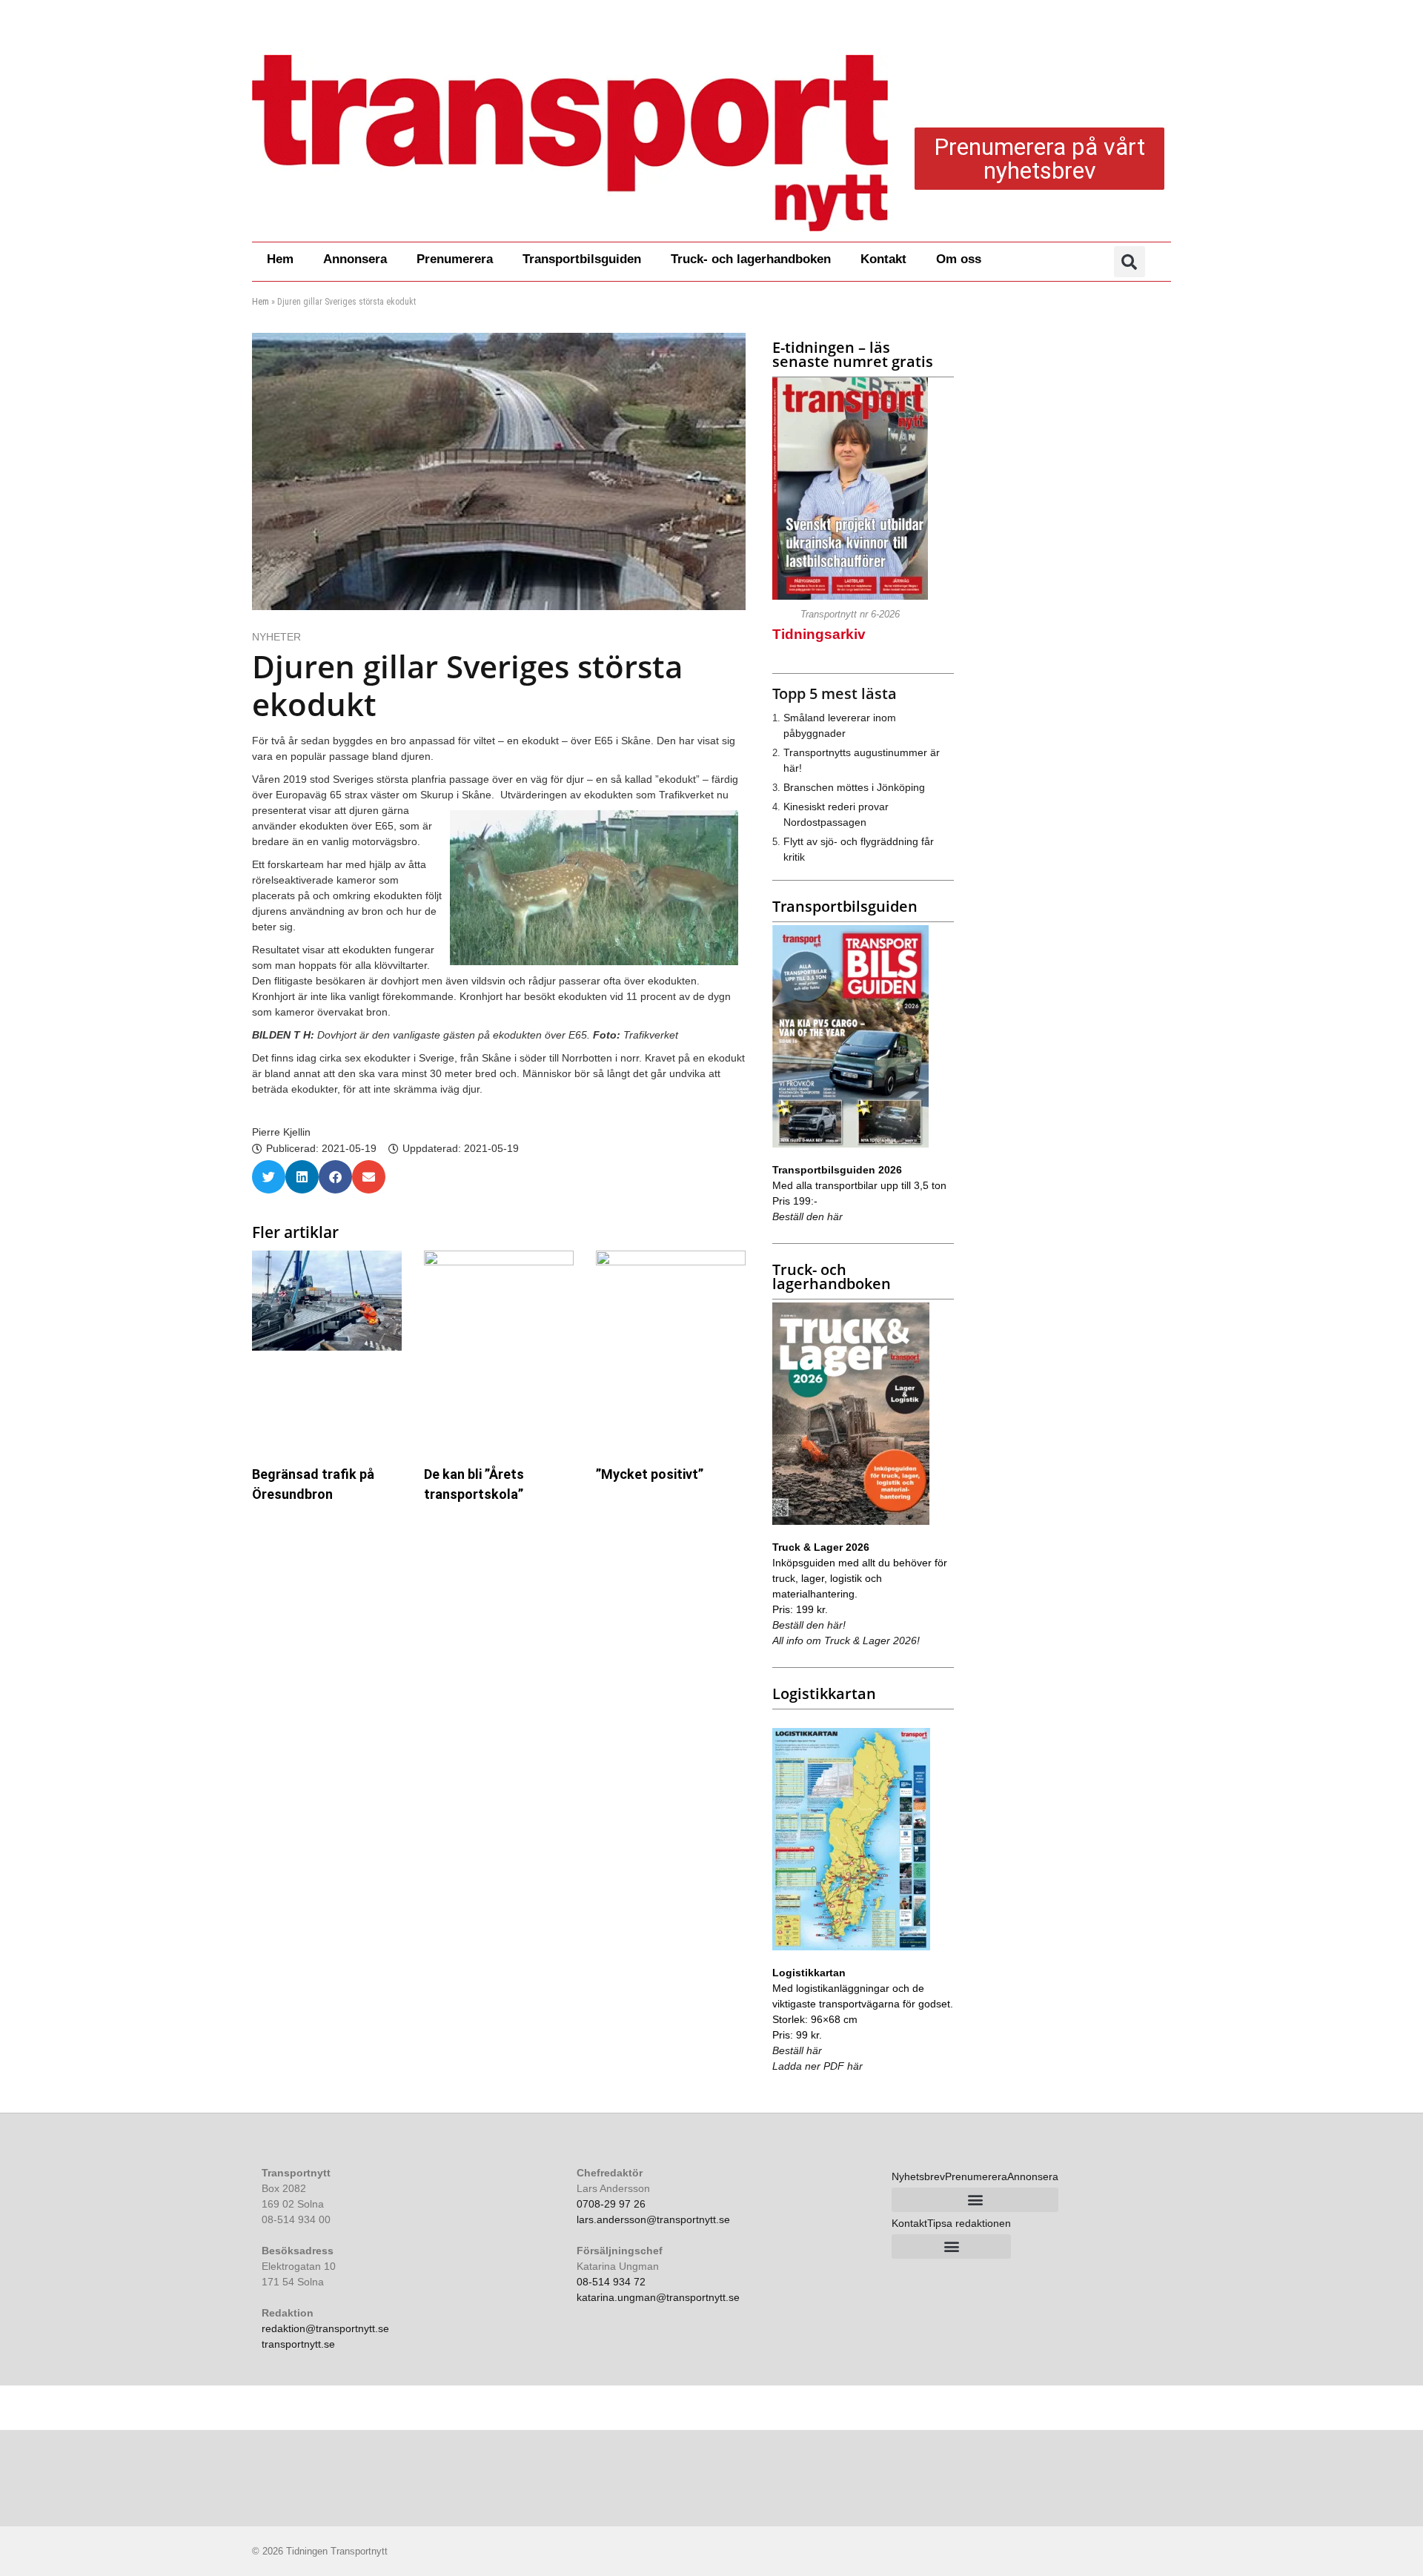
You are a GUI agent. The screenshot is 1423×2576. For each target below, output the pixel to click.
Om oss (959, 259)
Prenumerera (455, 259)
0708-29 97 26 (611, 2204)
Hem (280, 259)
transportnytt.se (298, 2344)
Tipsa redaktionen (969, 2223)
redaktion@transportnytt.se (325, 2328)
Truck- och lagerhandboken (751, 259)
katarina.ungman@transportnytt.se (658, 2297)
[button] (1130, 262)
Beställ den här (807, 1216)
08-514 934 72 (611, 2282)
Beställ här (797, 2050)
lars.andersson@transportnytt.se (653, 2219)
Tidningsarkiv (819, 634)
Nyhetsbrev (918, 2176)
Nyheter (276, 637)
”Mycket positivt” (650, 1474)
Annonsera (355, 259)
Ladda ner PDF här (817, 2066)
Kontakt (883, 259)
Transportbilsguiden (582, 259)
